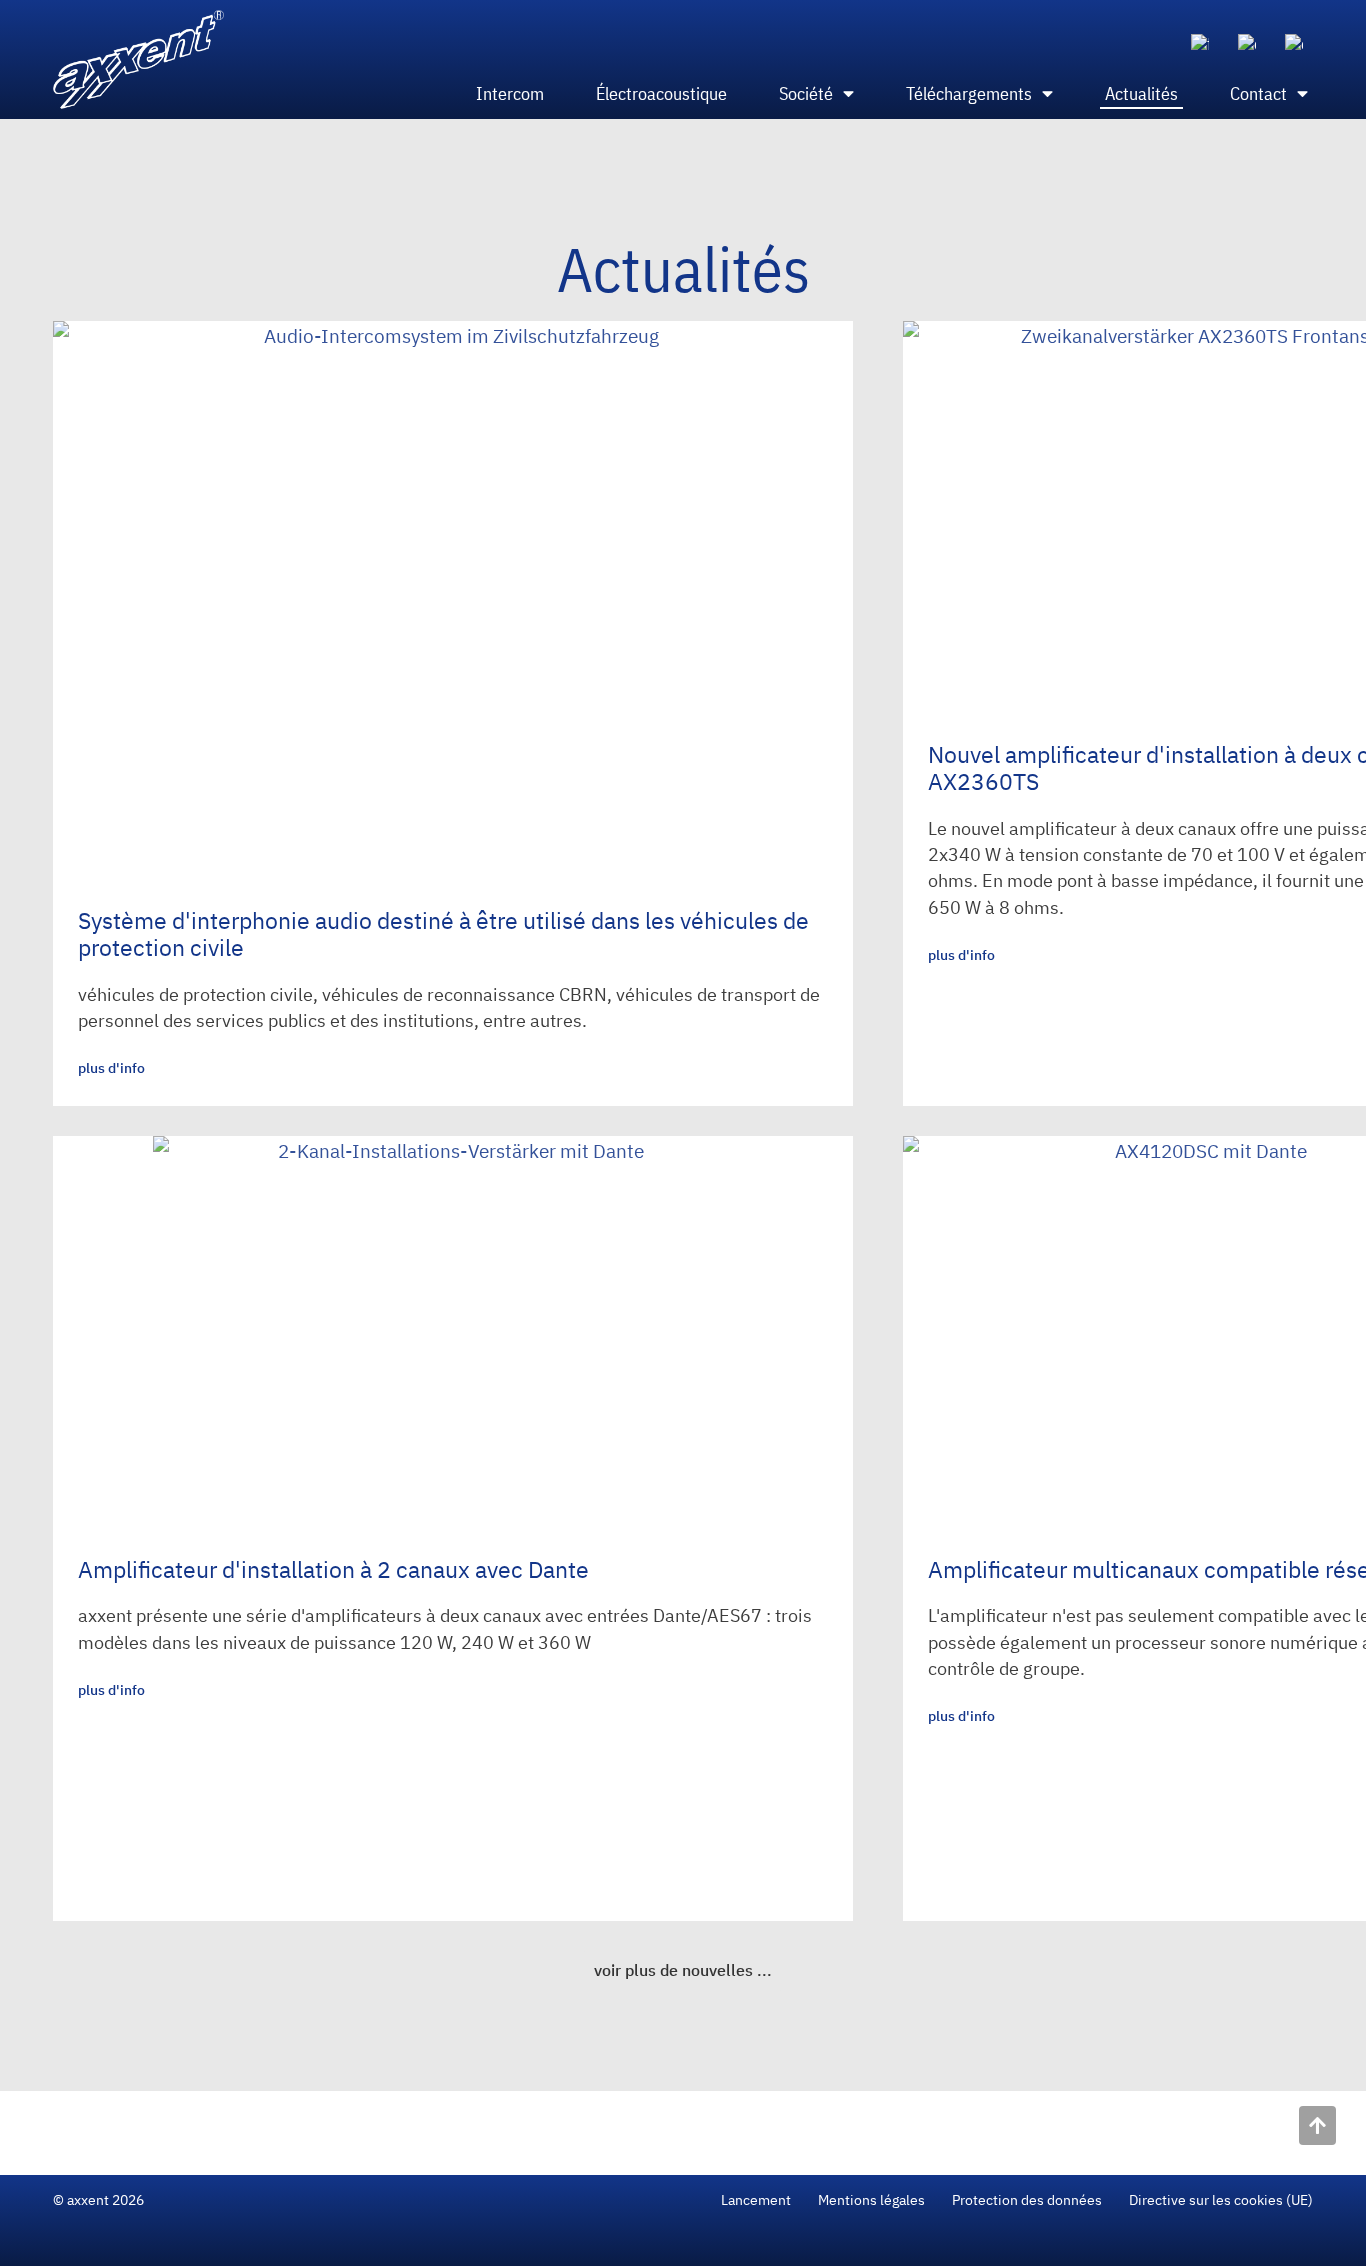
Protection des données (1027, 2200)
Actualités (1141, 93)
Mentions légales (871, 2200)
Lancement (756, 2200)
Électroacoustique (661, 93)
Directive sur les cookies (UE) (1221, 2200)
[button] (683, 1971)
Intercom (510, 93)
